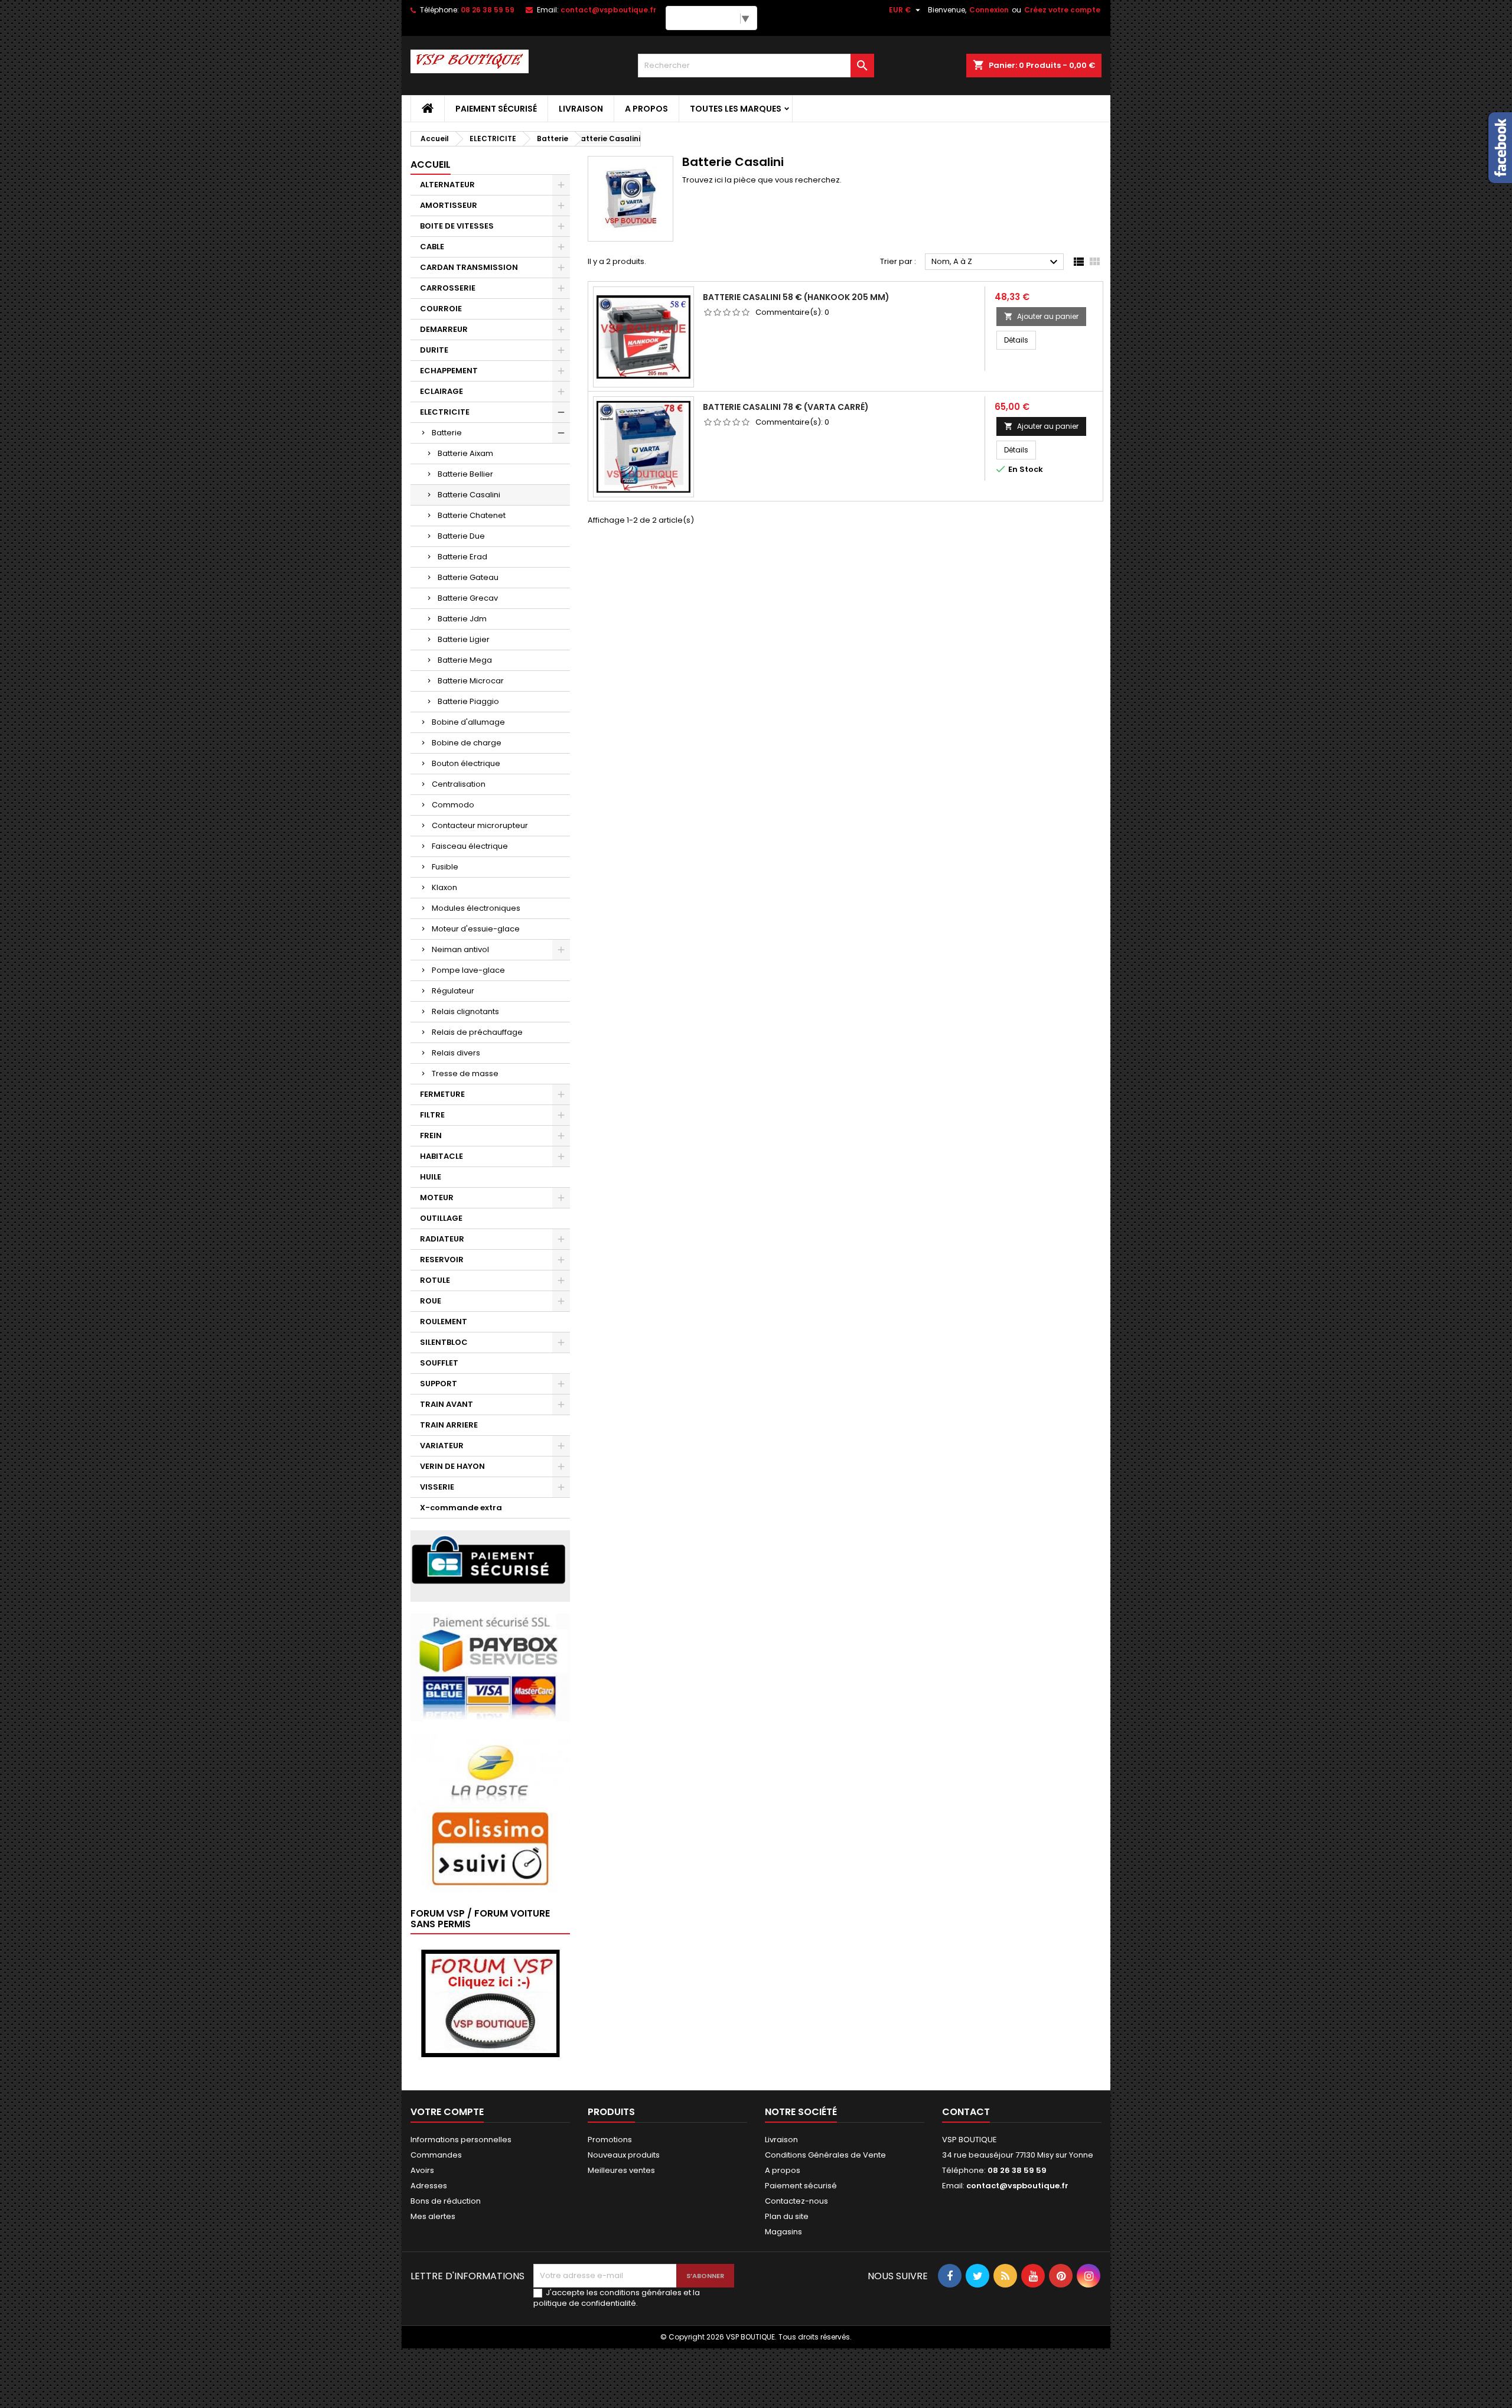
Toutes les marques (736, 109)
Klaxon (444, 887)
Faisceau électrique (470, 846)
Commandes (436, 2155)
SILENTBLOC (444, 1342)
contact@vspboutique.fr (608, 10)
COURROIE (441, 309)
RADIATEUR (442, 1239)
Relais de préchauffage (477, 1032)
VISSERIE (437, 1487)
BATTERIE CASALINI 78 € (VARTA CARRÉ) (786, 407)
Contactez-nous (796, 2201)
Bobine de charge (467, 743)
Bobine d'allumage (468, 722)
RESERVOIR (442, 1260)
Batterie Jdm (462, 619)
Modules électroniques (476, 908)
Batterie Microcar (471, 681)
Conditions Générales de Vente (825, 2155)
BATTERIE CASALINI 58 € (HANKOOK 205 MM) (796, 297)
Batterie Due (461, 536)
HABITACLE (441, 1156)
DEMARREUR (444, 329)
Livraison (581, 109)
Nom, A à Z (996, 262)
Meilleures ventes (621, 2170)
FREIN (431, 1135)
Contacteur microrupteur (480, 825)
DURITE (434, 350)
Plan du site (787, 2216)
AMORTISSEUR (449, 205)
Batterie (447, 433)
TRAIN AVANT (447, 1404)
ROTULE (435, 1280)
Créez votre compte (1062, 10)
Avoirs (422, 2170)
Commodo (453, 805)
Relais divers (456, 1053)
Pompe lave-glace (468, 970)
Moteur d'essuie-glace (476, 929)
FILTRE (432, 1115)
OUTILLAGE (441, 1218)
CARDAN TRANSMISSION (469, 267)
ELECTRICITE (445, 412)
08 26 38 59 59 (488, 10)
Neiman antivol (460, 949)
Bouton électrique (466, 763)
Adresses (429, 2186)
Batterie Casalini (469, 495)
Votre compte (447, 2112)
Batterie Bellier (465, 474)
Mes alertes (433, 2216)
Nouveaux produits (624, 2155)
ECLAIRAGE (441, 391)
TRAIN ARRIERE (449, 1425)
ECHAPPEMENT (449, 371)
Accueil (431, 164)
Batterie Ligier (464, 639)
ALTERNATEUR (447, 185)
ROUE (431, 1301)
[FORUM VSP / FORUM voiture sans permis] (490, 2003)
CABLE (432, 247)
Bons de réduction (446, 2201)
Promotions (610, 2140)
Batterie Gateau (468, 577)
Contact (966, 2112)
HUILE (431, 1177)
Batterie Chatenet (472, 515)
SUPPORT (439, 1384)
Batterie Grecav (468, 598)
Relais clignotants (465, 1011)
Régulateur (453, 991)
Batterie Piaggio (468, 701)
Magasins (783, 2232)
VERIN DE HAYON (452, 1466)
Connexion (989, 10)
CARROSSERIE (448, 288)
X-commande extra (461, 1508)
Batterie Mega (465, 660)
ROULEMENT (444, 1322)
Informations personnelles (461, 2140)
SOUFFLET (439, 1363)
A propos (646, 109)
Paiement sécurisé (496, 109)
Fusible (445, 867)
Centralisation (459, 784)
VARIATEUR (442, 1446)
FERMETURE (442, 1094)
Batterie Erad (462, 557)
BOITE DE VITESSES (457, 226)
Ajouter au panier (1041, 316)
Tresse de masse (465, 1073)
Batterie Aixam (465, 453)
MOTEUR (437, 1198)
